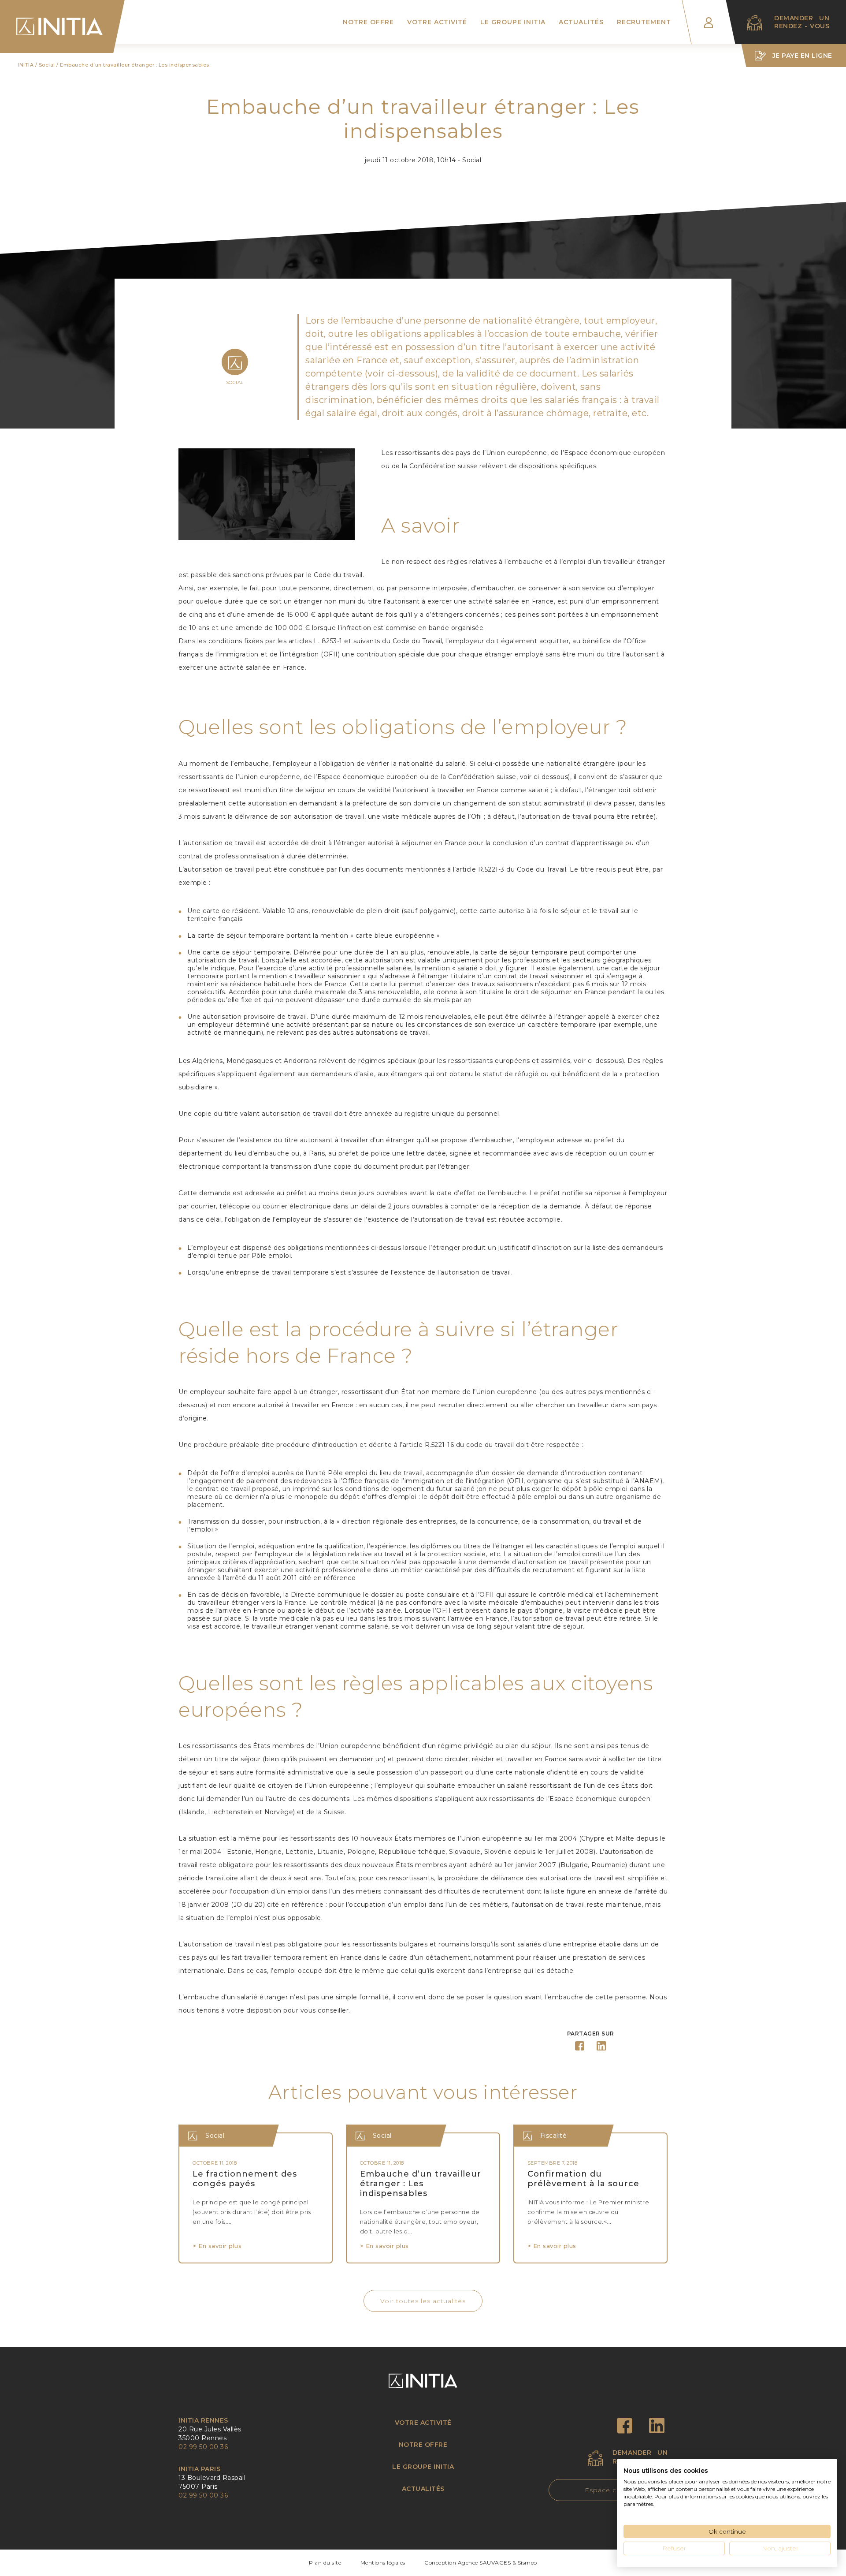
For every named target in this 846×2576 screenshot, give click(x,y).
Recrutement (644, 22)
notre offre (423, 2445)
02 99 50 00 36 (203, 2447)
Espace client (608, 2490)
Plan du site (325, 2563)
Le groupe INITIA (513, 22)
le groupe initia (423, 2467)
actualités (423, 2489)
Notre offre (368, 22)
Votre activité (437, 22)
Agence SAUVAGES (484, 2563)
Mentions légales (383, 2563)
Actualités (581, 22)
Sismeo (527, 2563)
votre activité (423, 2423)
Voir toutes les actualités (423, 2301)
